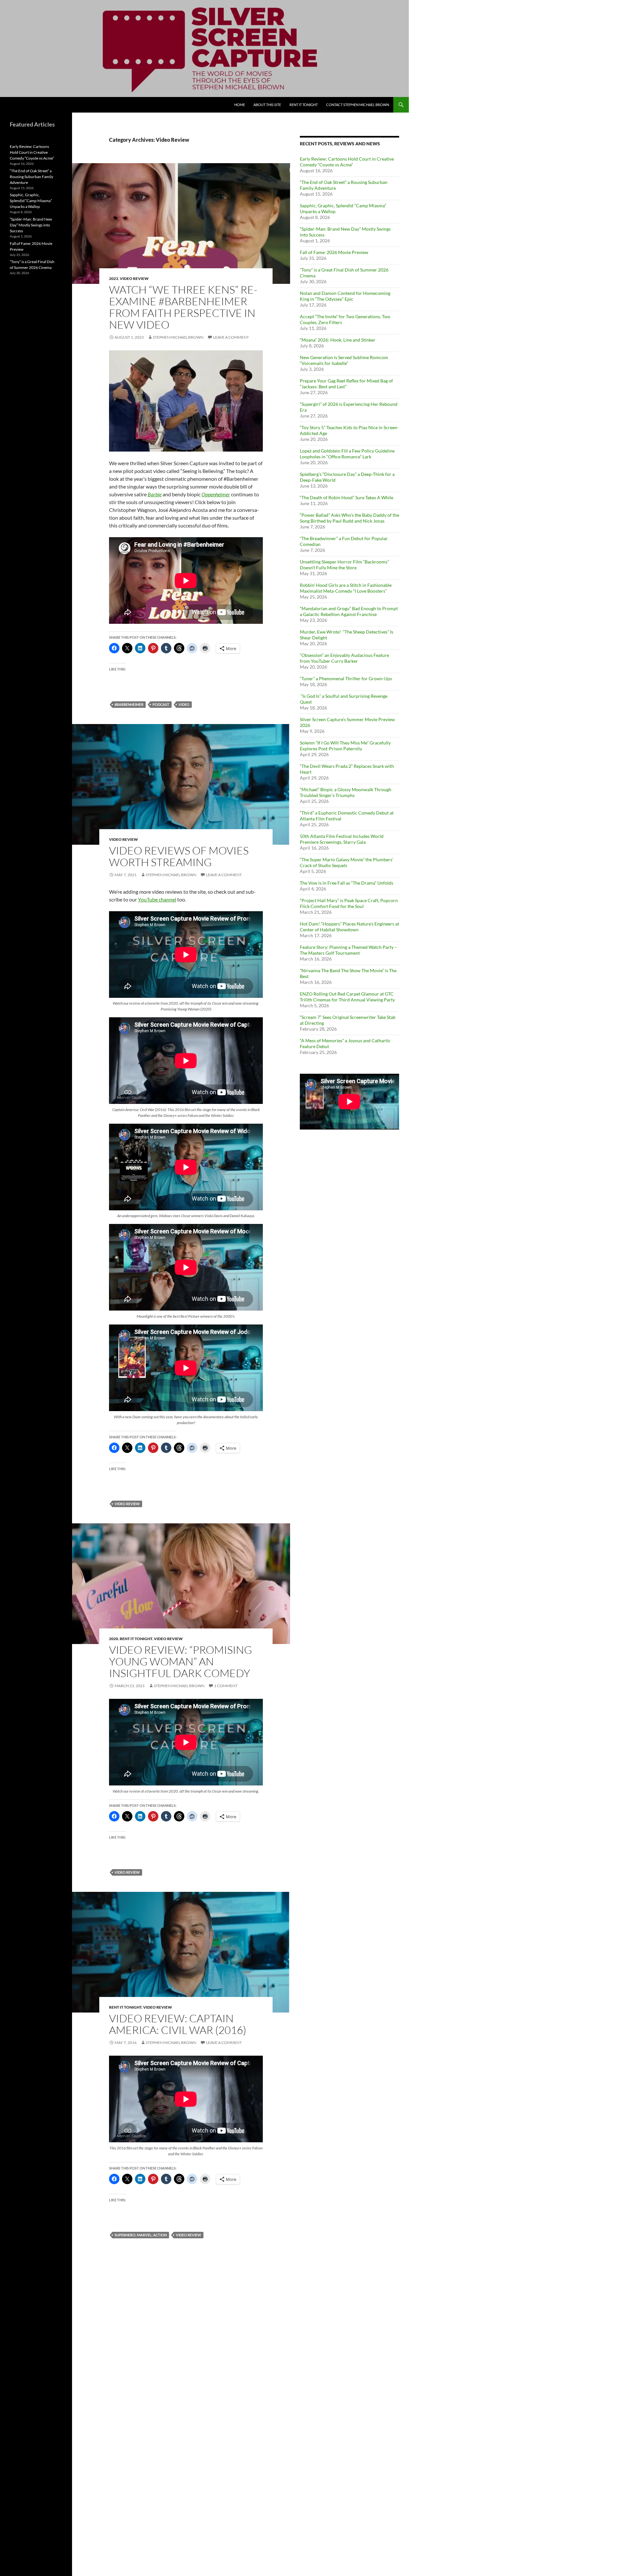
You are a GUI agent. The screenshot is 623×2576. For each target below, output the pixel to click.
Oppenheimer (216, 494)
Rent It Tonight (304, 105)
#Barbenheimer (129, 704)
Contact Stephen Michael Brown (358, 105)
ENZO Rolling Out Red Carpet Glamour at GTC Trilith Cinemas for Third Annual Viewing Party (347, 997)
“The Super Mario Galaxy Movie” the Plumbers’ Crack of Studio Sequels (347, 862)
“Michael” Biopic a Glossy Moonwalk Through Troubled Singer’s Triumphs (346, 792)
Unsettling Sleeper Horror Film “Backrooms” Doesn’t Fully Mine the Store (344, 565)
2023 (114, 278)
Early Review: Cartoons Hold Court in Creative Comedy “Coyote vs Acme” (347, 162)
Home (240, 105)
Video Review (134, 278)
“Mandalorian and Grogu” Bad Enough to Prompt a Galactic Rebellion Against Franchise (349, 611)
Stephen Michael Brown (178, 337)
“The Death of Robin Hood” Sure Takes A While (347, 497)
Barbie (155, 494)
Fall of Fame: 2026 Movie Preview (334, 252)
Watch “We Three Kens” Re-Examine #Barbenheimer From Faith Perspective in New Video (183, 307)
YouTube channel (157, 899)
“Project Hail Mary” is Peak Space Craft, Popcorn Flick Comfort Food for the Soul (349, 903)
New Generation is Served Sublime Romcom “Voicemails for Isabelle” (344, 360)
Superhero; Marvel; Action (141, 2235)
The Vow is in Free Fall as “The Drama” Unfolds (347, 883)
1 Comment (226, 1686)
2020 (114, 1639)
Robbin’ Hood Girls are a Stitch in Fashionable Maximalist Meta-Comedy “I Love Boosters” (346, 588)
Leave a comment (231, 337)
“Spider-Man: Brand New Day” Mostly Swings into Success (31, 225)
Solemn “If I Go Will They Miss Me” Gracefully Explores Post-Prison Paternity (345, 746)
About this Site (267, 105)
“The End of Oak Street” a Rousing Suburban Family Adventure (31, 177)
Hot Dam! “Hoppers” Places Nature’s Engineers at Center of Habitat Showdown (349, 927)
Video (184, 704)
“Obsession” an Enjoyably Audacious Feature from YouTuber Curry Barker (344, 658)
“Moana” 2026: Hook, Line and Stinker (338, 340)
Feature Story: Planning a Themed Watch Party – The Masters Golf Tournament (348, 950)
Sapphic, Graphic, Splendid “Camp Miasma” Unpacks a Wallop (31, 201)
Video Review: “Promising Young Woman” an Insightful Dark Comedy (181, 1661)
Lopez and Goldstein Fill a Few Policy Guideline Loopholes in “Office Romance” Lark (347, 454)
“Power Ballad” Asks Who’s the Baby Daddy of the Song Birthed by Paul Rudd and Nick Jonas (349, 518)
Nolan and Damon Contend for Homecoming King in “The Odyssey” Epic (345, 296)
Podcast (161, 704)
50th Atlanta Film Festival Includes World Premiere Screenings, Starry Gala (342, 839)
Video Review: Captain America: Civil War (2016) (178, 2024)
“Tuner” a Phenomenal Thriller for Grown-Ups (346, 678)
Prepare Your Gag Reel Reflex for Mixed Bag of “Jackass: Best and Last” (346, 384)
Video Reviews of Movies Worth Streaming (179, 856)
